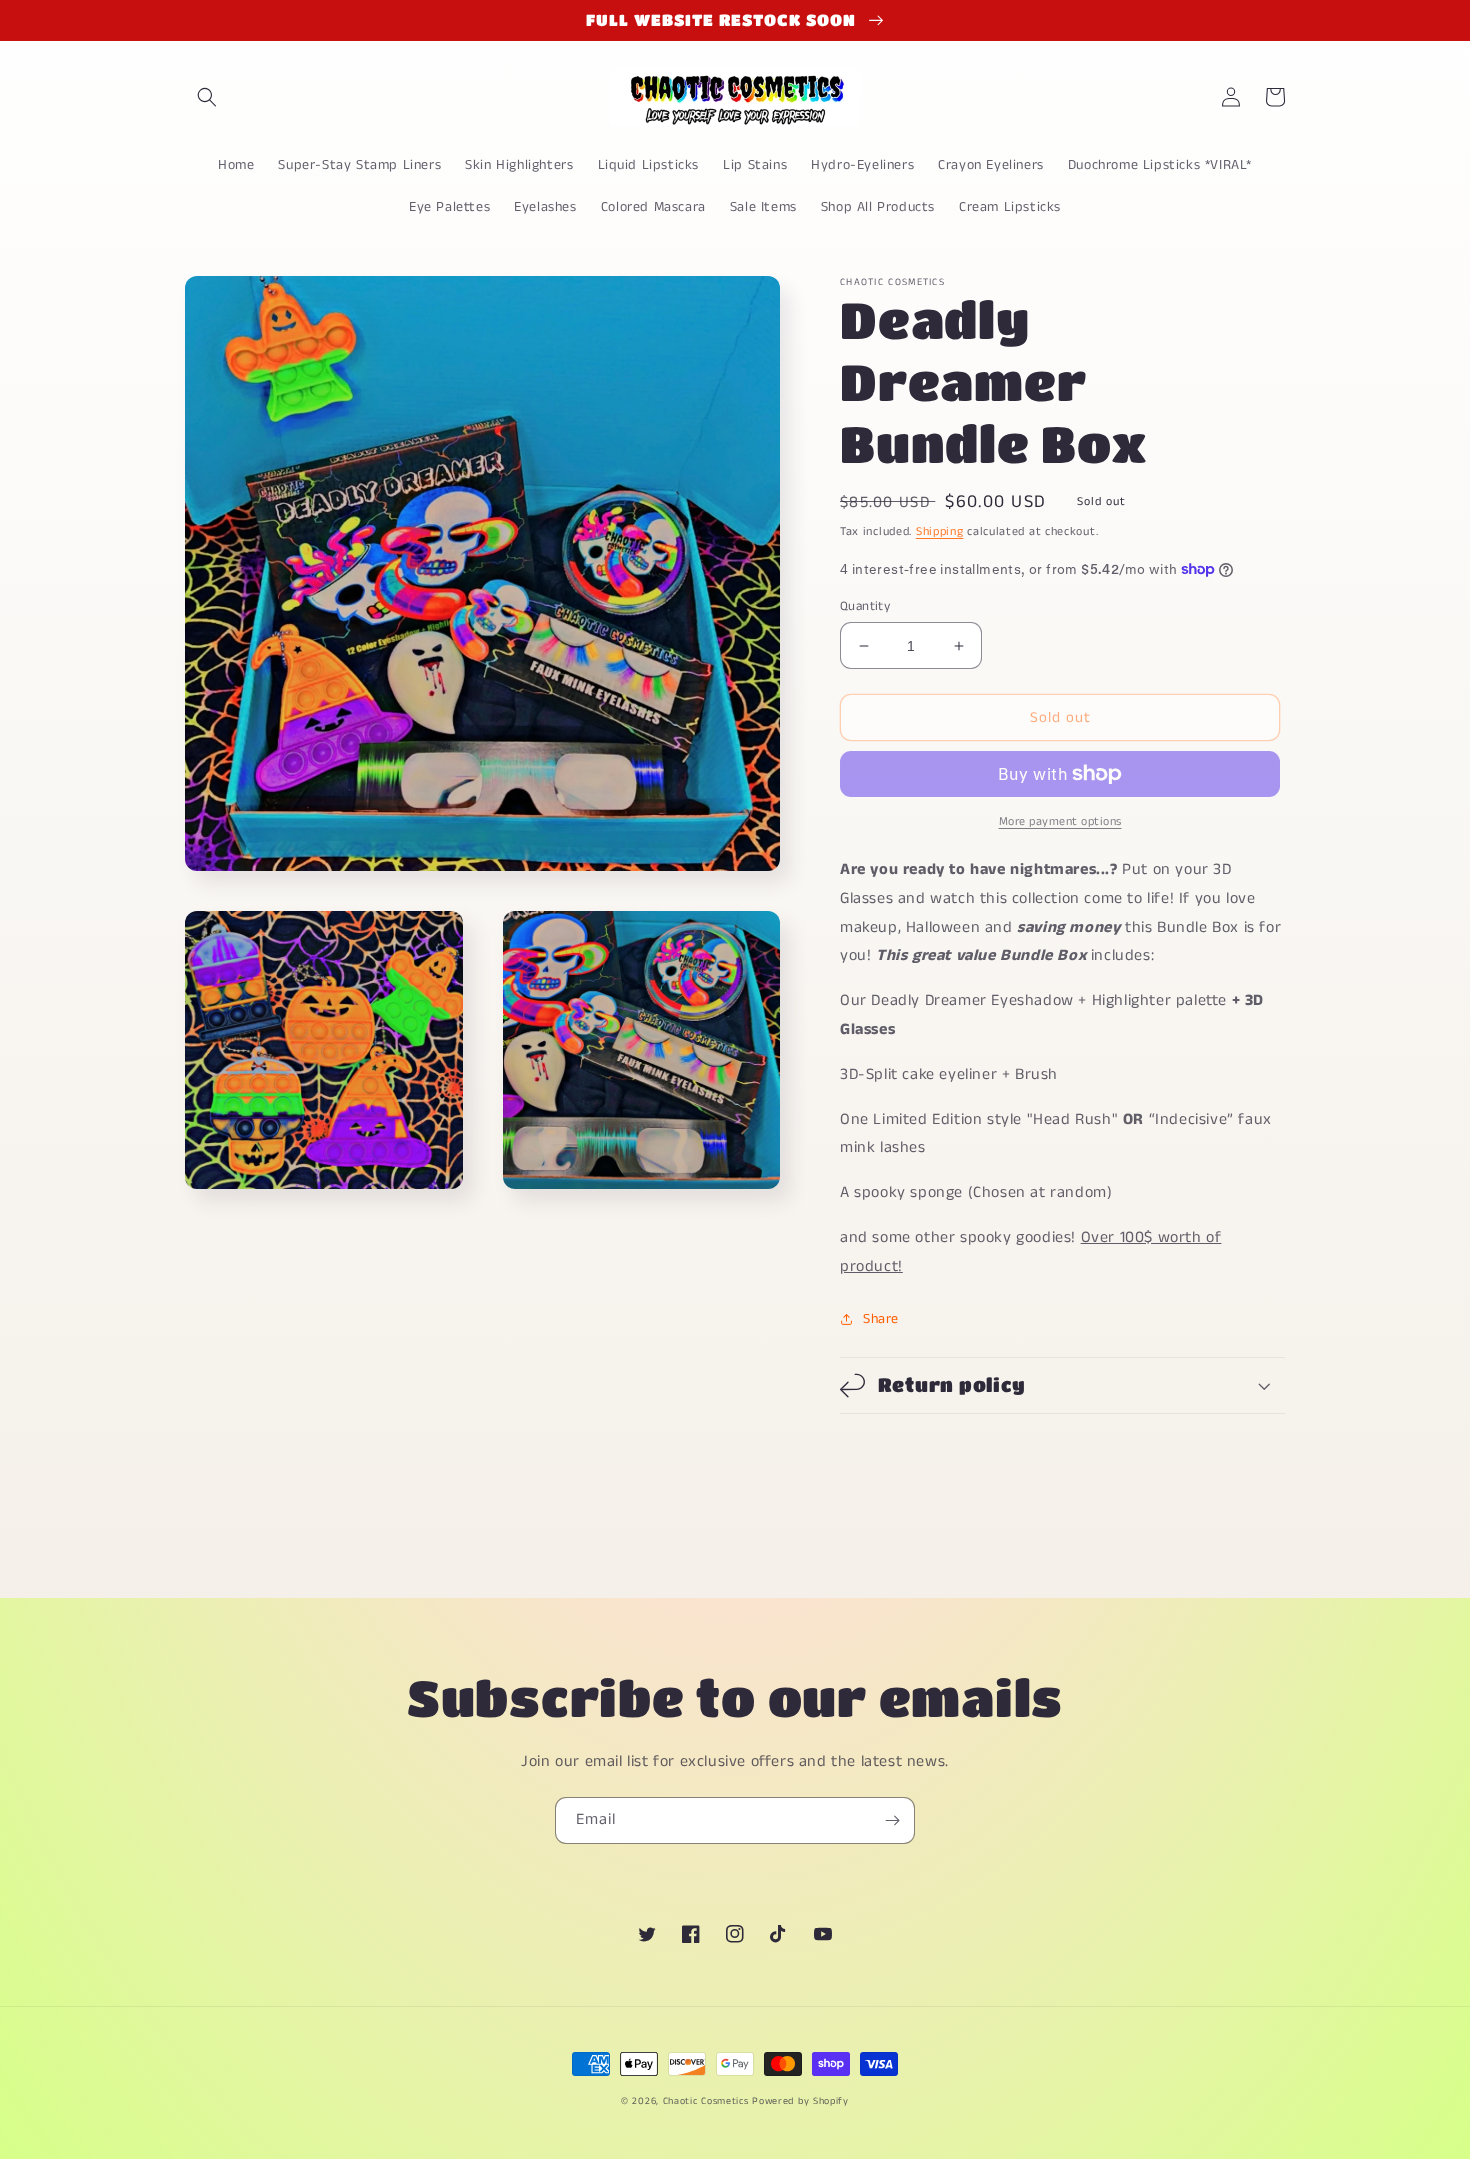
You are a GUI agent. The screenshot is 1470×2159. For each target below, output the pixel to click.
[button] (207, 97)
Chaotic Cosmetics (706, 2101)
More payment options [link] (1060, 821)
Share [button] (881, 1319)
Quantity (865, 606)
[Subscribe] (892, 1820)
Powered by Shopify (800, 2101)
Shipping (940, 531)
